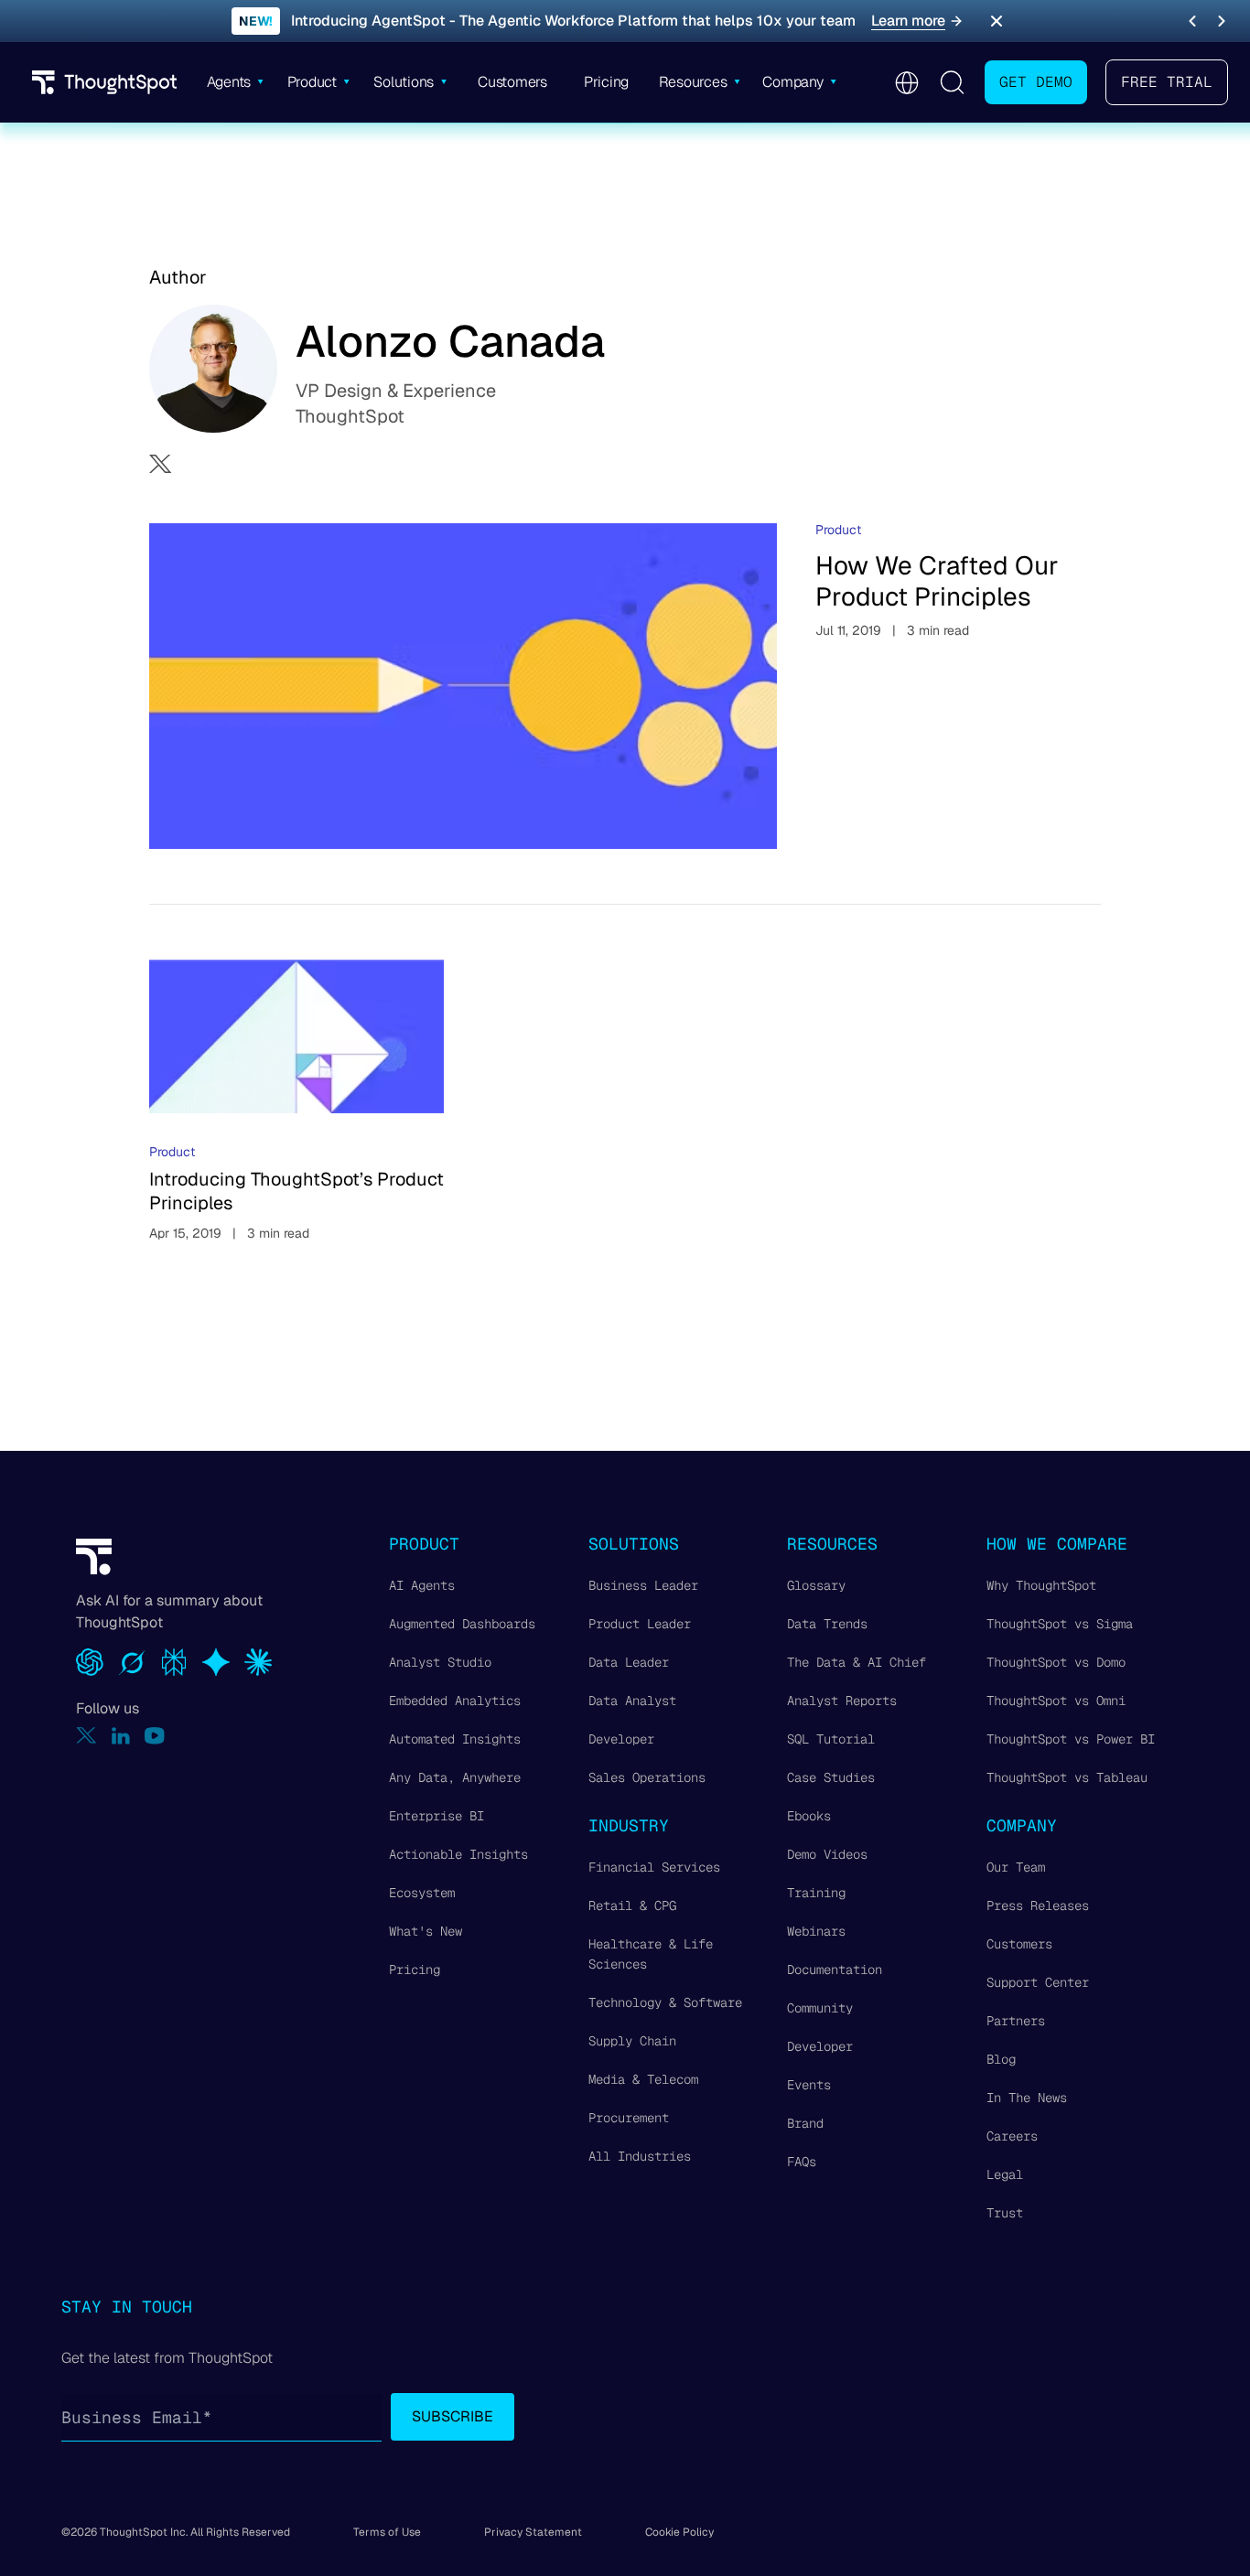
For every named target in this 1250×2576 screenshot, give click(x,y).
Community (820, 2008)
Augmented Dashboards (462, 1624)
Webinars (816, 1931)
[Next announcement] (1222, 21)
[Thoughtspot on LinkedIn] (121, 1736)
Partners (1016, 2021)
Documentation (835, 1970)
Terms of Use (387, 2532)
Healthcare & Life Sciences (651, 1954)
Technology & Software (665, 2002)
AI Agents (422, 1585)
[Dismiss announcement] (997, 21)
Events (809, 2085)
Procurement (629, 2118)
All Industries (640, 2156)
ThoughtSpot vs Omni (1056, 1701)
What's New (426, 1931)
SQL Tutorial (831, 1739)
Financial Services (654, 1867)
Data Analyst (632, 1701)
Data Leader (629, 1662)
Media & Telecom (643, 2079)
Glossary (816, 1585)
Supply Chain (632, 2041)
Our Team (1016, 1867)
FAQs (802, 2162)
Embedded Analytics (455, 1701)
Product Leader (640, 1624)
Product (838, 530)
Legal (1005, 2174)
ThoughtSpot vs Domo (1056, 1662)
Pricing (415, 1970)
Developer (621, 1739)
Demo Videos (827, 1854)
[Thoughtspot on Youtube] (155, 1736)
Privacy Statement (533, 2532)
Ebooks (809, 1816)
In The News (1027, 2098)
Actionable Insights (458, 1854)
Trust (1005, 2213)
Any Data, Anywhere (455, 1777)
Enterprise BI (436, 1816)
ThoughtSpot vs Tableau (1067, 1777)
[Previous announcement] (1192, 21)
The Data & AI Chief (857, 1662)
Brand (805, 2123)
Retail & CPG (632, 1905)
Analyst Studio (440, 1662)
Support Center (1038, 1982)
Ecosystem (422, 1893)
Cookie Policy (679, 2532)
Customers (1019, 1944)
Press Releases (1038, 1905)
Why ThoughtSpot (1041, 1585)
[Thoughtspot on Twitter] (86, 1736)
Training (816, 1893)
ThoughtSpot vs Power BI (1071, 1739)
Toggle (952, 82)
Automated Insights (455, 1739)
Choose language (906, 83)
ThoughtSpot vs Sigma (1060, 1624)
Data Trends (827, 1624)
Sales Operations (647, 1777)
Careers (1012, 2136)
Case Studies (831, 1777)
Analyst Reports (842, 1701)
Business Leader (643, 1585)
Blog (1001, 2059)
